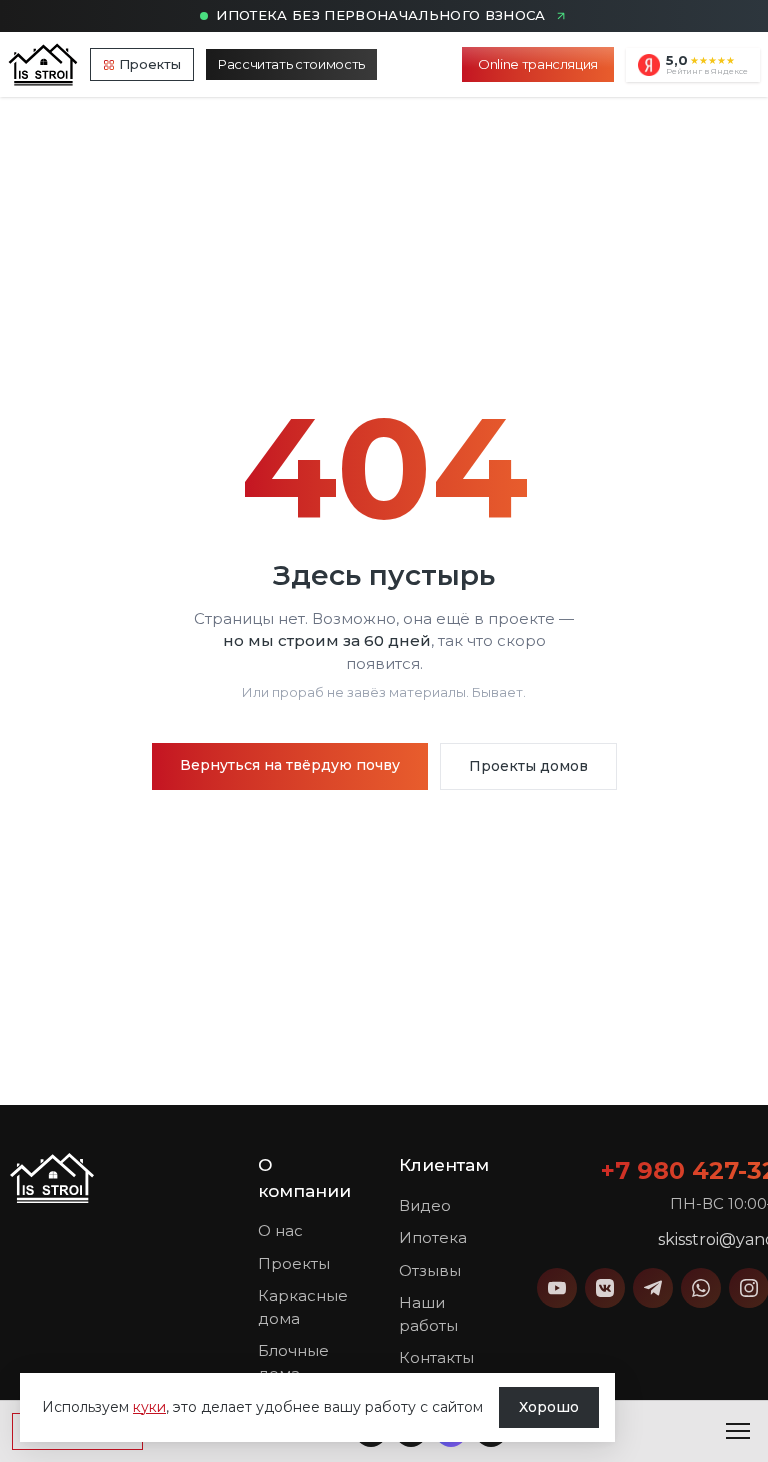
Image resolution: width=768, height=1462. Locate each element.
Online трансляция (538, 64)
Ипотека (433, 1237)
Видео (425, 1205)
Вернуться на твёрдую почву (290, 765)
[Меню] (738, 1431)
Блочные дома (293, 1362)
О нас (280, 1230)
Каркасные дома (303, 1307)
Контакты (436, 1357)
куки (149, 1407)
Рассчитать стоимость (291, 64)
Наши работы (428, 1314)
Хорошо (549, 1407)
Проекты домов (528, 766)
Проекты (150, 64)
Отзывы (430, 1270)
